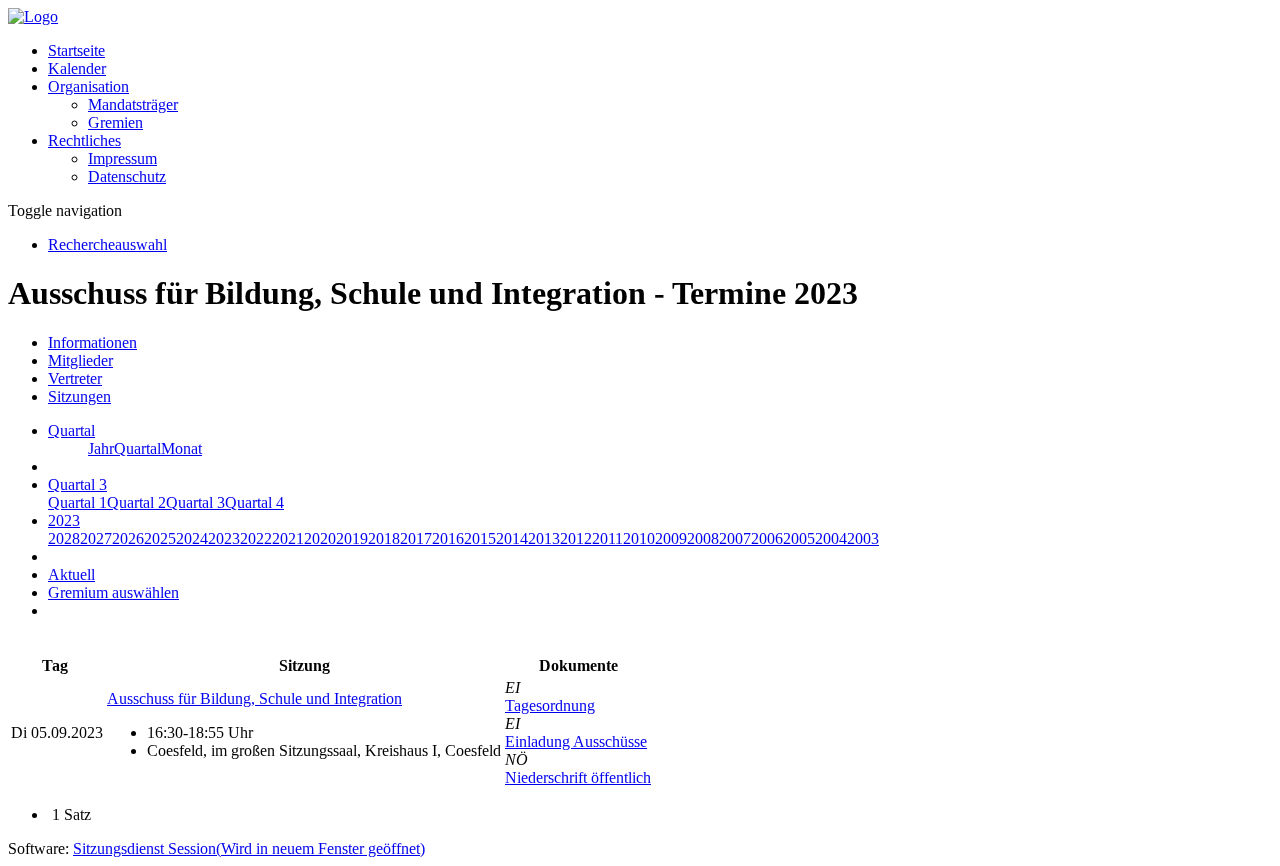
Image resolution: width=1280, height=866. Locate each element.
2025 (160, 538)
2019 (352, 538)
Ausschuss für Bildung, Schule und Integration (254, 698)
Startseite (76, 50)
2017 (416, 538)
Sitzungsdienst (249, 848)
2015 (480, 538)
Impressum (122, 158)
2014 (512, 538)
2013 (544, 538)
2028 (64, 538)
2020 (320, 538)
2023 (224, 538)
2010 (639, 538)
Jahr (101, 448)
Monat (181, 448)
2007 (735, 538)
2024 (192, 538)
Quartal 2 (136, 502)
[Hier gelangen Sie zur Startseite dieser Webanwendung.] (33, 16)
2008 (703, 538)
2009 (671, 538)
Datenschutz (127, 176)
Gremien (115, 122)
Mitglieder (80, 360)
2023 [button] (64, 520)
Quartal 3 (195, 502)
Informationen (92, 342)
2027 (96, 538)
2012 (576, 538)
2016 (448, 538)
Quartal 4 (254, 502)
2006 (767, 538)
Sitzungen (79, 396)
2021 (288, 538)
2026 (128, 538)
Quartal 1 (77, 502)
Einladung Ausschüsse (576, 741)
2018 (384, 538)
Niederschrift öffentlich (578, 777)
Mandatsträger (133, 104)
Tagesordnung (550, 705)
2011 (607, 538)
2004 (831, 538)
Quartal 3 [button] (77, 484)
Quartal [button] (71, 430)
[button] (88, 86)
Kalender (77, 68)
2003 (863, 538)
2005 (799, 538)
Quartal (137, 448)
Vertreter (75, 378)
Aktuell (71, 574)
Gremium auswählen (113, 592)
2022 (256, 538)
